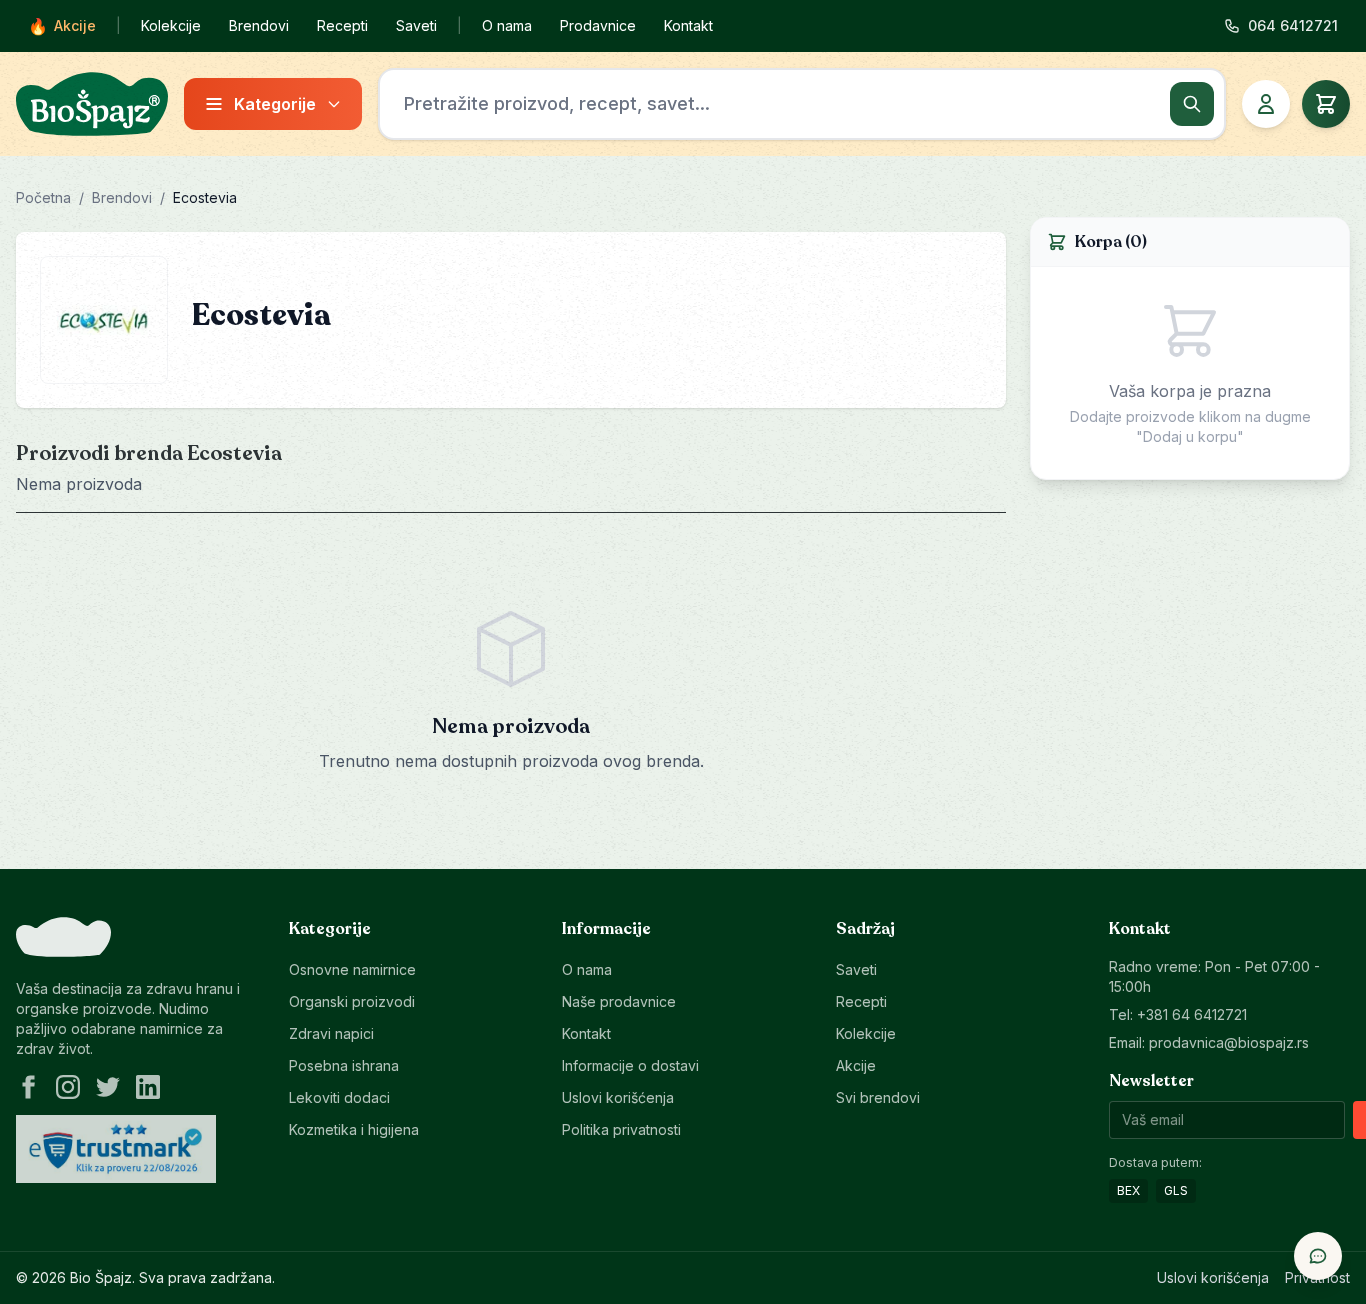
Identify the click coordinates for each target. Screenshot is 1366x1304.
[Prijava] (1266, 104)
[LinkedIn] (148, 1087)
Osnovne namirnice (352, 969)
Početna (43, 197)
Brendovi (259, 25)
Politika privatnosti (621, 1129)
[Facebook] (28, 1087)
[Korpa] (1326, 104)
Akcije (62, 26)
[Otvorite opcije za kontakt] (1318, 1256)
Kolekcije (171, 25)
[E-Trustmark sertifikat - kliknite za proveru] (116, 1149)
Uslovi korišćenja (618, 1097)
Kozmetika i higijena (354, 1129)
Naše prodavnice (619, 1001)
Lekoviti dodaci (339, 1097)
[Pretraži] (1192, 104)
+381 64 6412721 (1192, 1014)
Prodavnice (598, 25)
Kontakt (688, 25)
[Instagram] (68, 1087)
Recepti (342, 25)
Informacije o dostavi (630, 1065)
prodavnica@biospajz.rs (1229, 1042)
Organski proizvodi (352, 1001)
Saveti (416, 25)
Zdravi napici (331, 1033)
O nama (507, 25)
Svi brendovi (878, 1097)
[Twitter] (108, 1087)
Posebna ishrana (344, 1065)
